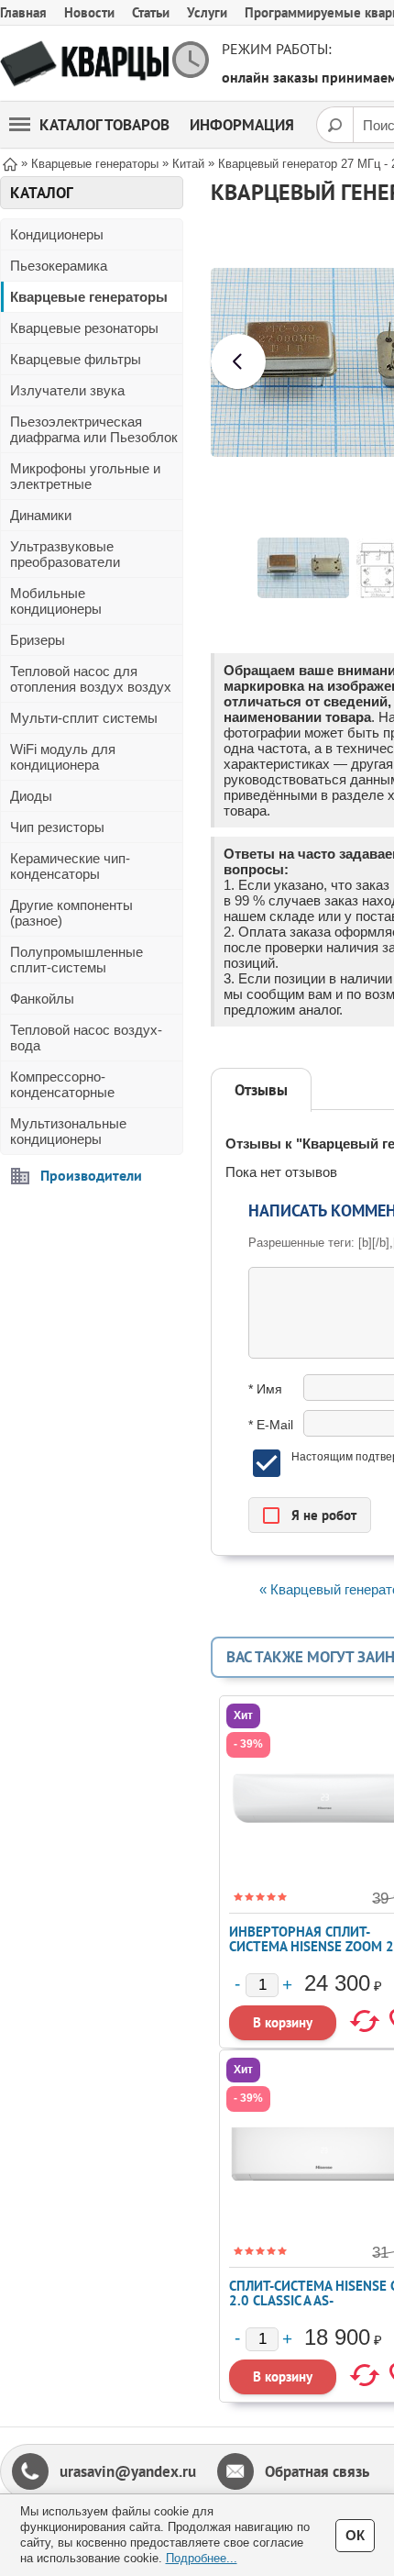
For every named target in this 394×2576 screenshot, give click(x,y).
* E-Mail (271, 1425)
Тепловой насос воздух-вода (86, 1038)
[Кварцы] (84, 64)
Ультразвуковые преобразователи (65, 554)
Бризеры (38, 640)
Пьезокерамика (59, 266)
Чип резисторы (57, 827)
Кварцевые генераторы (89, 297)
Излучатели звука (67, 390)
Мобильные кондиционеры (56, 601)
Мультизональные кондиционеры (68, 1131)
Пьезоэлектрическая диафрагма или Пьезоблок (94, 429)
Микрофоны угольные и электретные (85, 476)
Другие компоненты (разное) (71, 913)
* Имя (265, 1389)
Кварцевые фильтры (76, 359)
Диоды (31, 796)
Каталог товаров (104, 125)
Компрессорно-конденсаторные (62, 1084)
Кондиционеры (57, 234)
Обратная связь (317, 2471)
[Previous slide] (238, 361)
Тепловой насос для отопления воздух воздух (91, 679)
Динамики (41, 515)
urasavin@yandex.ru (128, 2471)
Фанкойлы (42, 999)
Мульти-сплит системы (84, 718)
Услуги (207, 12)
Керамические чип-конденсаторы (70, 866)
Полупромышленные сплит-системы (77, 960)
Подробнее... (202, 2558)
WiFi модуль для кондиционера (63, 757)
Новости (89, 12)
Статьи (151, 12)
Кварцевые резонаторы (84, 328)
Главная (23, 12)
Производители (91, 1175)
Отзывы (261, 1090)
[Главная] (10, 163)
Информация (242, 125)
